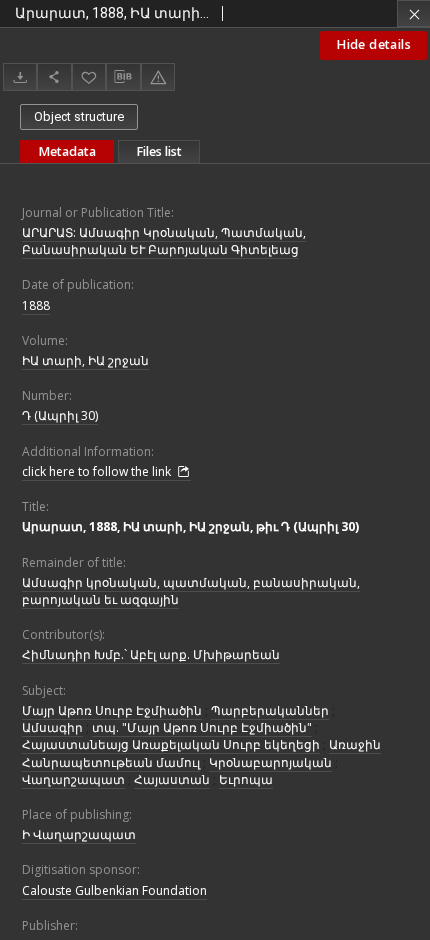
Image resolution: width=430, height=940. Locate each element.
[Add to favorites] (89, 76)
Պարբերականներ (270, 710)
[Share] (54, 76)
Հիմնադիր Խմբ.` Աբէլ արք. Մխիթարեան (151, 654)
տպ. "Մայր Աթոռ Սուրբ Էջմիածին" (202, 727)
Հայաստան (172, 779)
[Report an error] (158, 76)
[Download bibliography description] (123, 77)
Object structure (79, 116)
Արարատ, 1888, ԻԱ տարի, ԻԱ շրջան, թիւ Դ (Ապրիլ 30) (190, 526)
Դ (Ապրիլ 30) (60, 415)
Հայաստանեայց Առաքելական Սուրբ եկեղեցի (171, 744)
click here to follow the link (98, 471)
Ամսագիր (52, 727)
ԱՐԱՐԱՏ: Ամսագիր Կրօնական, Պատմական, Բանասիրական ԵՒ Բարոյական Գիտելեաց (164, 241)
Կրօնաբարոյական (270, 762)
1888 (36, 305)
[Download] (20, 76)
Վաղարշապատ (73, 779)
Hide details (373, 44)
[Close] (413, 13)
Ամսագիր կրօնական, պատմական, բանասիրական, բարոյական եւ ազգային (191, 591)
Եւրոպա (246, 779)
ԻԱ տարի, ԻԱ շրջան (85, 360)
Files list (159, 151)
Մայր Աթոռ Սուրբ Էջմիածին (112, 710)
